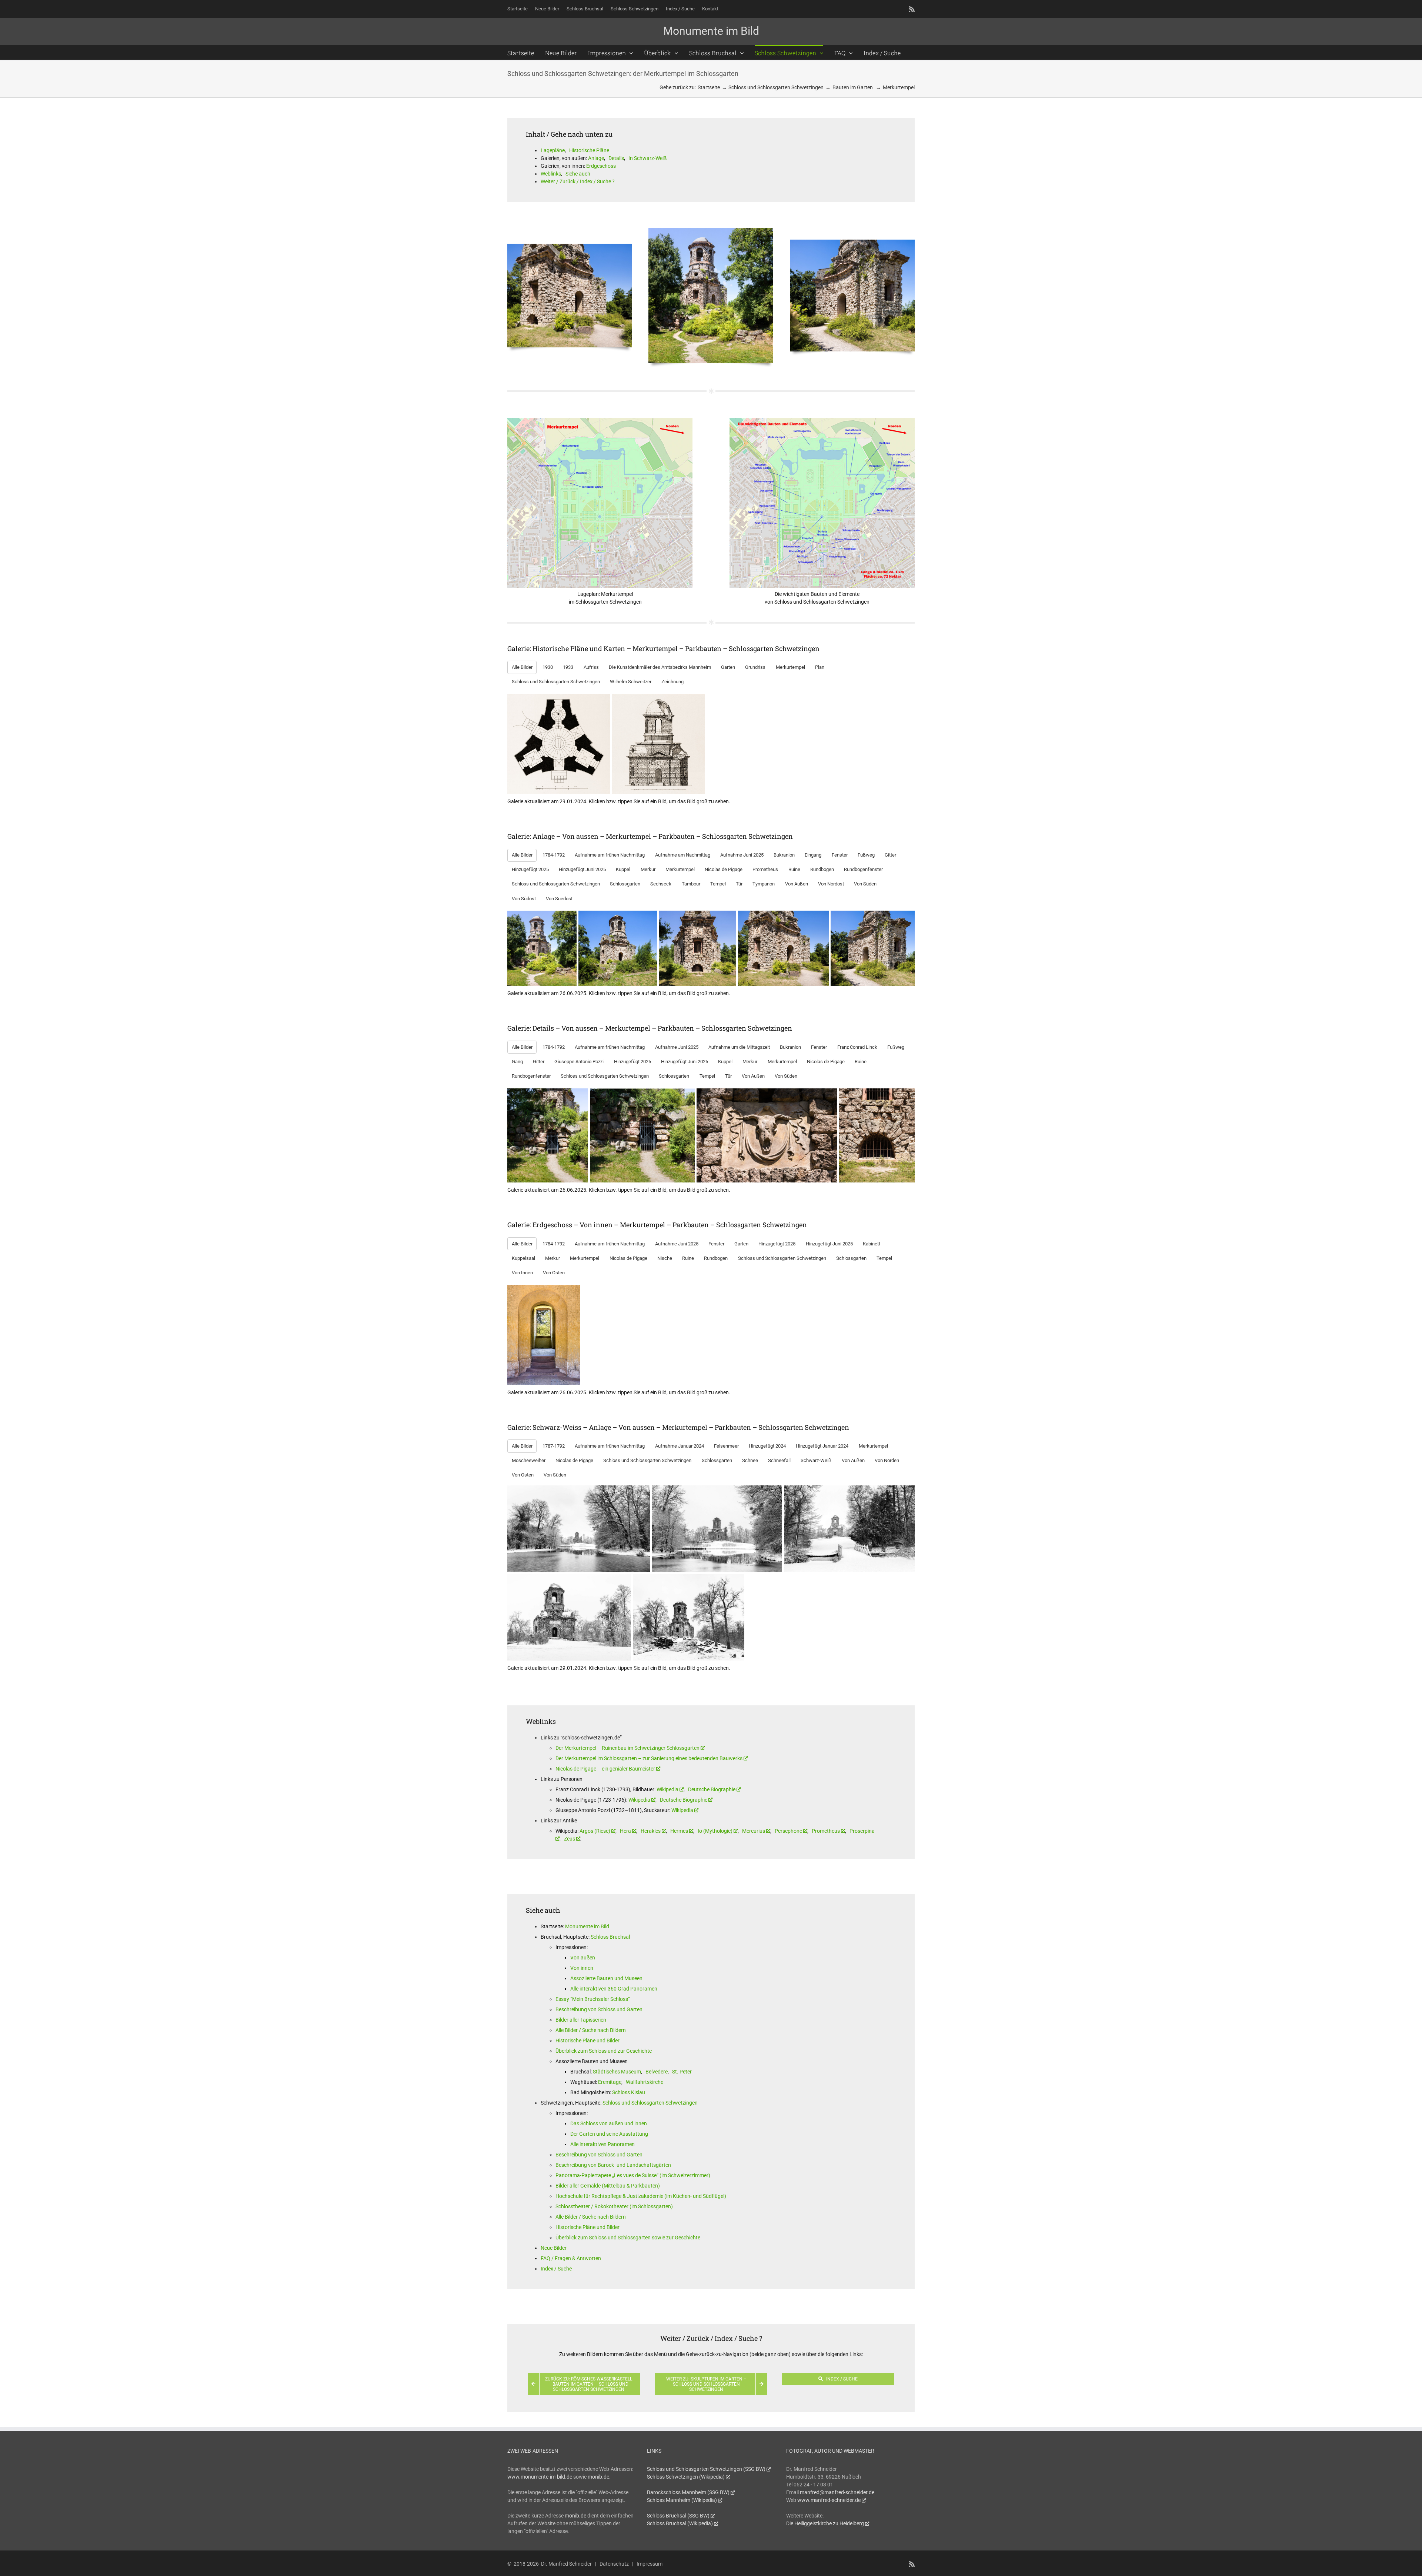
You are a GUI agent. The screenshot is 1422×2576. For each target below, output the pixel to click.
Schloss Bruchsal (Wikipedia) (680, 2523)
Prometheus (826, 1831)
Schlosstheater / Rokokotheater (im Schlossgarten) (614, 2206)
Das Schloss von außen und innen (609, 2123)
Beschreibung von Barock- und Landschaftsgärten (613, 2165)
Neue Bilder (554, 2248)
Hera (625, 1831)
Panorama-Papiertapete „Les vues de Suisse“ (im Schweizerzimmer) (633, 2175)
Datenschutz (614, 2564)
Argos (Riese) (595, 1831)
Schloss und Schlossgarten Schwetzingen (650, 2103)
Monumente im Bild (587, 1926)
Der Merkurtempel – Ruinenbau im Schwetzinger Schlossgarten (627, 1748)
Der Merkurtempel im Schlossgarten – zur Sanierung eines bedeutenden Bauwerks (649, 1758)
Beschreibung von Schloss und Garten (599, 2009)
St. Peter (682, 2072)
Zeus (570, 1839)
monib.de (598, 2477)
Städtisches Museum (617, 2072)
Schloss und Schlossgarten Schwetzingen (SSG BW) (706, 2469)
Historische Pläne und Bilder (588, 2041)
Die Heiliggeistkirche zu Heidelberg (825, 2523)
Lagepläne (553, 150)
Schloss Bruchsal (610, 1937)
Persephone (788, 1831)
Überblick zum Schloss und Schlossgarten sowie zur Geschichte (628, 2238)
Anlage (596, 158)
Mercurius (754, 1831)
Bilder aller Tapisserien (581, 2020)
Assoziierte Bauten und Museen (606, 1978)
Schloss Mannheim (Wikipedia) (682, 2500)
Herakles (651, 1831)
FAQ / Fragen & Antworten (571, 2258)
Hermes (679, 1831)
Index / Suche (556, 2269)
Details (616, 158)
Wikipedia (667, 1789)
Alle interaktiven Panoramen (602, 2144)
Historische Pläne (589, 150)
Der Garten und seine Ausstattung (609, 2134)
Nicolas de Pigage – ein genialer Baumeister (605, 1769)
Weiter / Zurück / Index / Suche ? (578, 181)
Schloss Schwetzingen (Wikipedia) (686, 2477)
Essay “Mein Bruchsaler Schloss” (593, 1999)
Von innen (582, 1968)
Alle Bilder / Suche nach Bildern (591, 2030)
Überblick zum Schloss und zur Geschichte (604, 2051)
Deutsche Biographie (712, 1789)
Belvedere (657, 2072)
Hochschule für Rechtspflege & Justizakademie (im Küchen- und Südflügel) (641, 2196)
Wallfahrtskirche (645, 2082)
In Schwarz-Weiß (647, 158)
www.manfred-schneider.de (829, 2500)
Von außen (583, 1958)
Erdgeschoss (601, 166)
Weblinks (551, 174)
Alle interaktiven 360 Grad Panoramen (614, 1989)
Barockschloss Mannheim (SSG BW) (688, 2492)
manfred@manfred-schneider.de (837, 2492)
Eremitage (610, 2082)
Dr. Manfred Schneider (566, 2564)
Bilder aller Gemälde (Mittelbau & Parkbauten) (608, 2186)
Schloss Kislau (629, 2092)
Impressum (650, 2564)
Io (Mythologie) (715, 1831)
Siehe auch (578, 174)
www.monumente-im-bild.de (540, 2477)
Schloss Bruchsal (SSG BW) (678, 2516)
